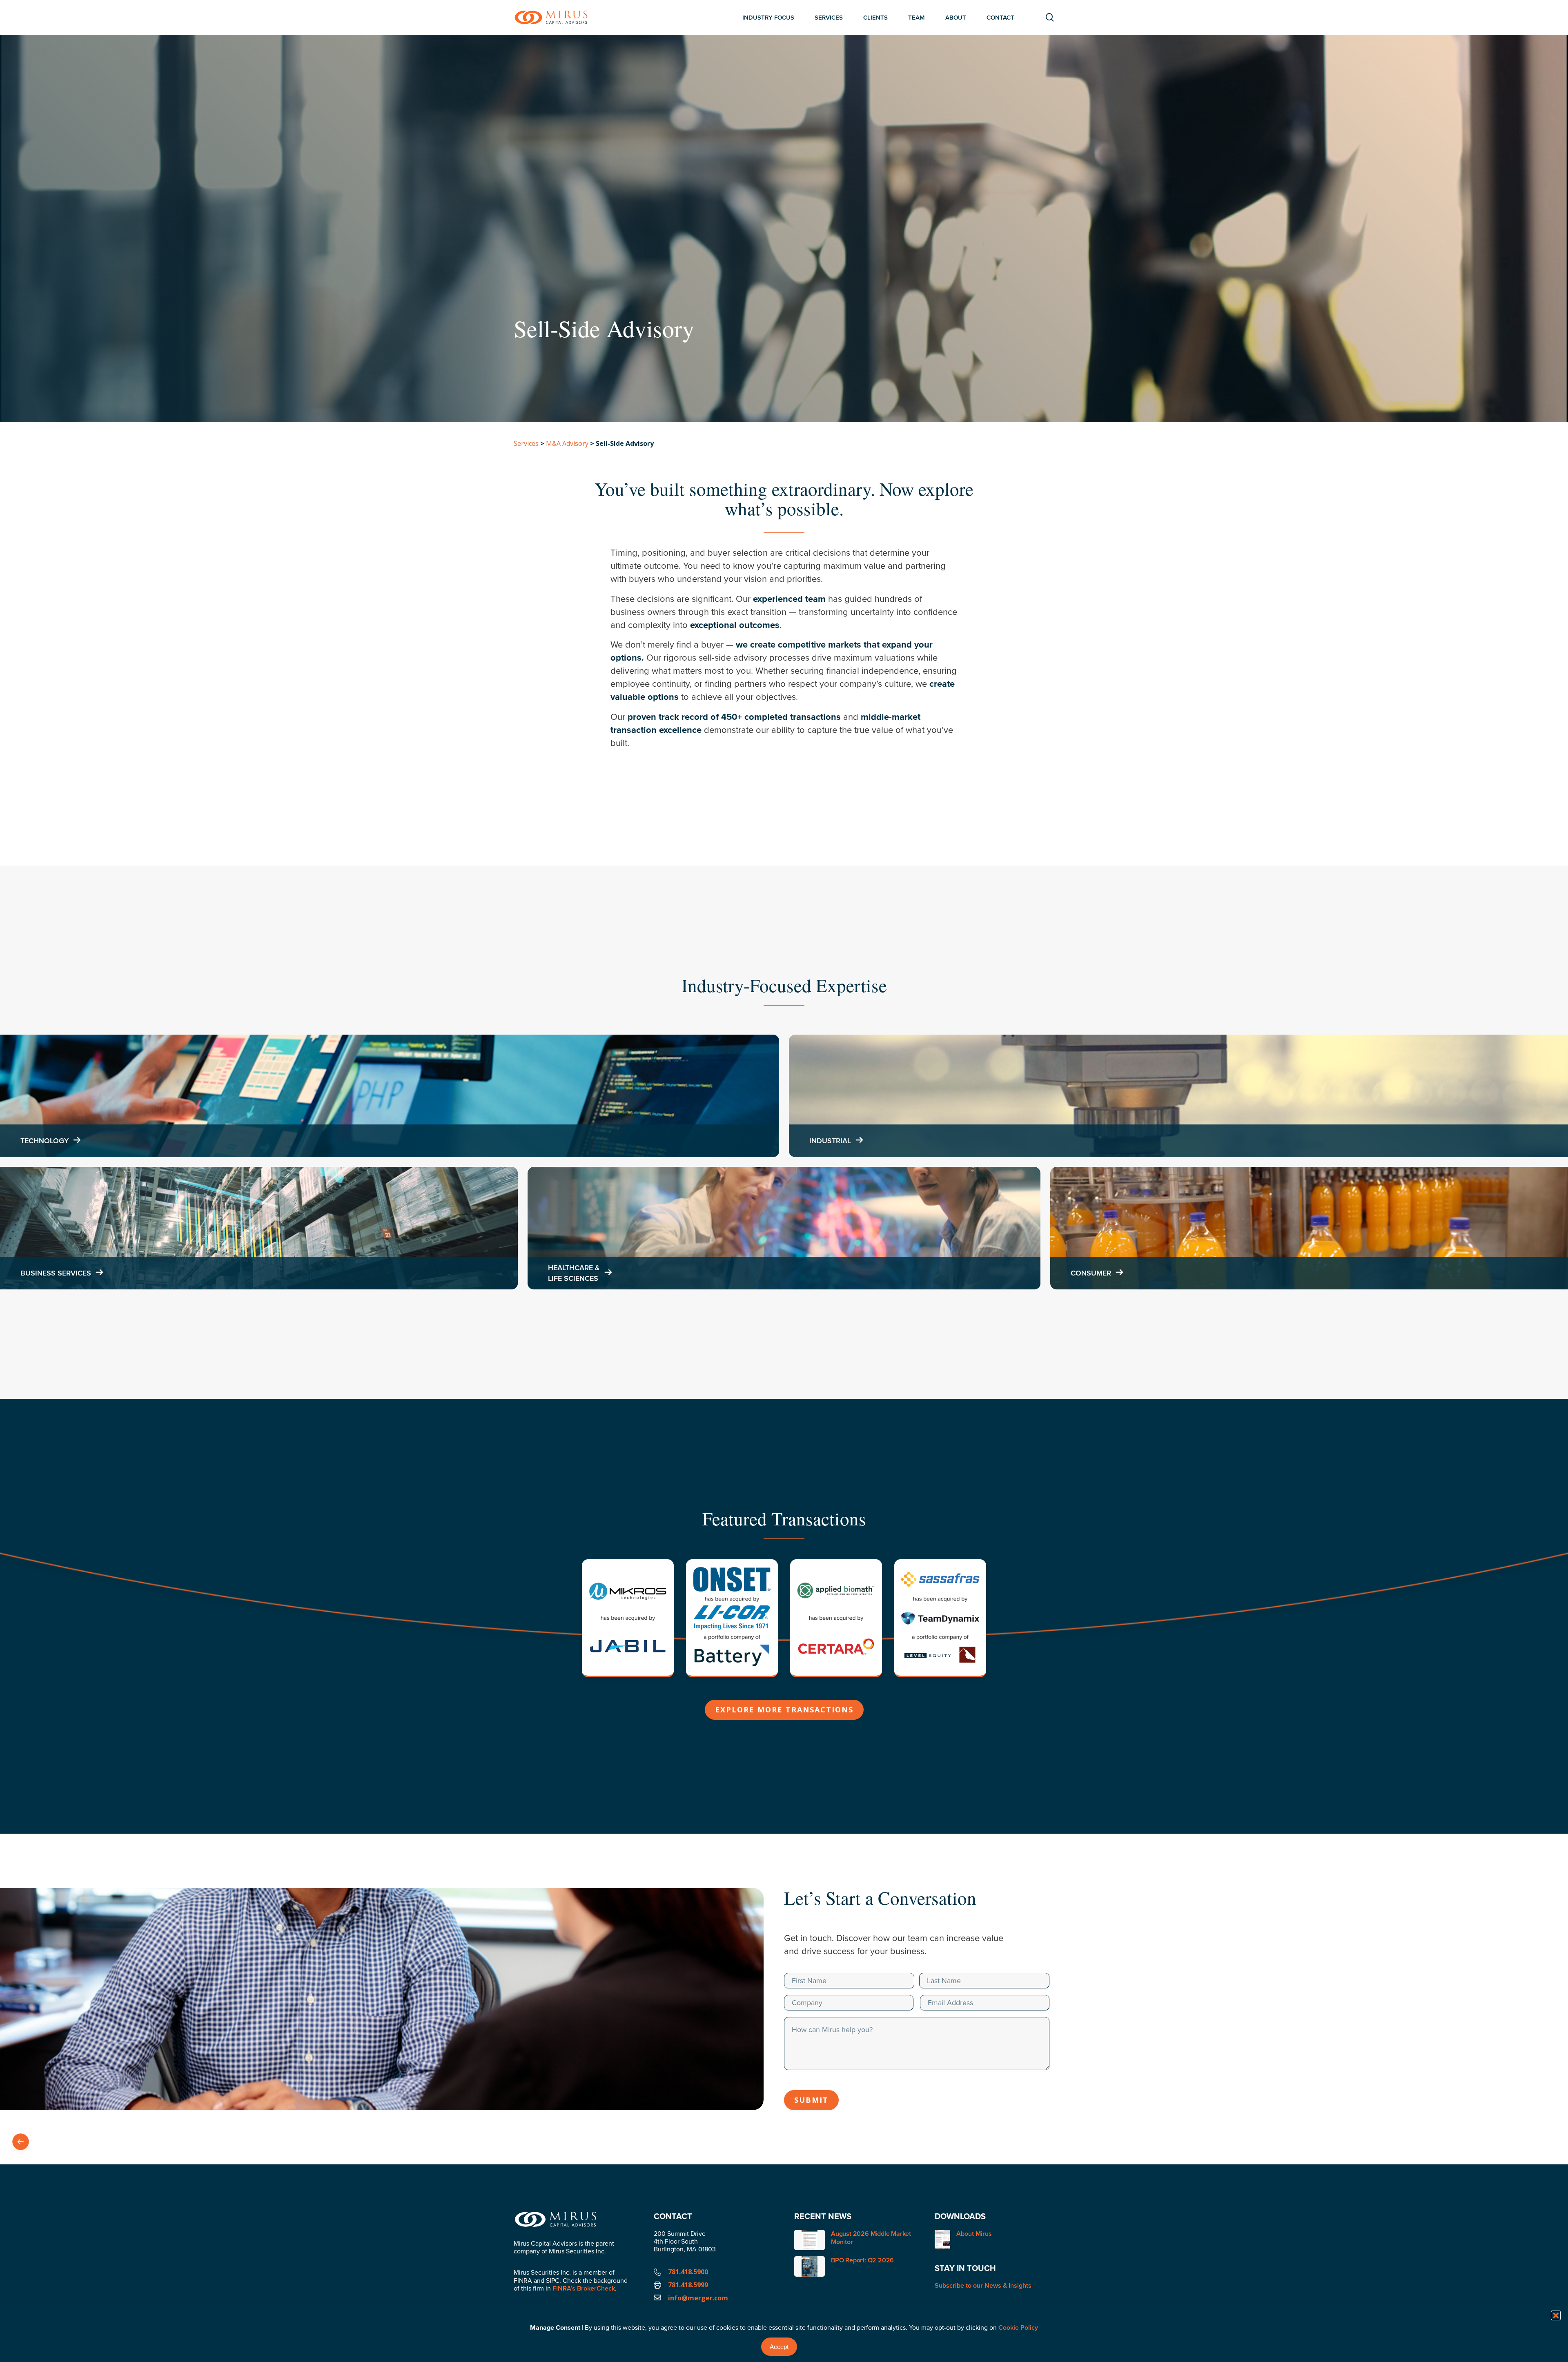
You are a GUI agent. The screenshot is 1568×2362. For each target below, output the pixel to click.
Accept (779, 2347)
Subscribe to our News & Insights (983, 2285)
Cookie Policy (1018, 2327)
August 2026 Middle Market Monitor (871, 2238)
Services (526, 443)
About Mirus (974, 2234)
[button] (1556, 2315)
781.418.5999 (688, 2285)
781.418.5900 (688, 2272)
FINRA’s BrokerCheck (584, 2288)
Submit (811, 2100)
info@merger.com (698, 2298)
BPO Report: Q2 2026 (862, 2260)
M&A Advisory (567, 443)
